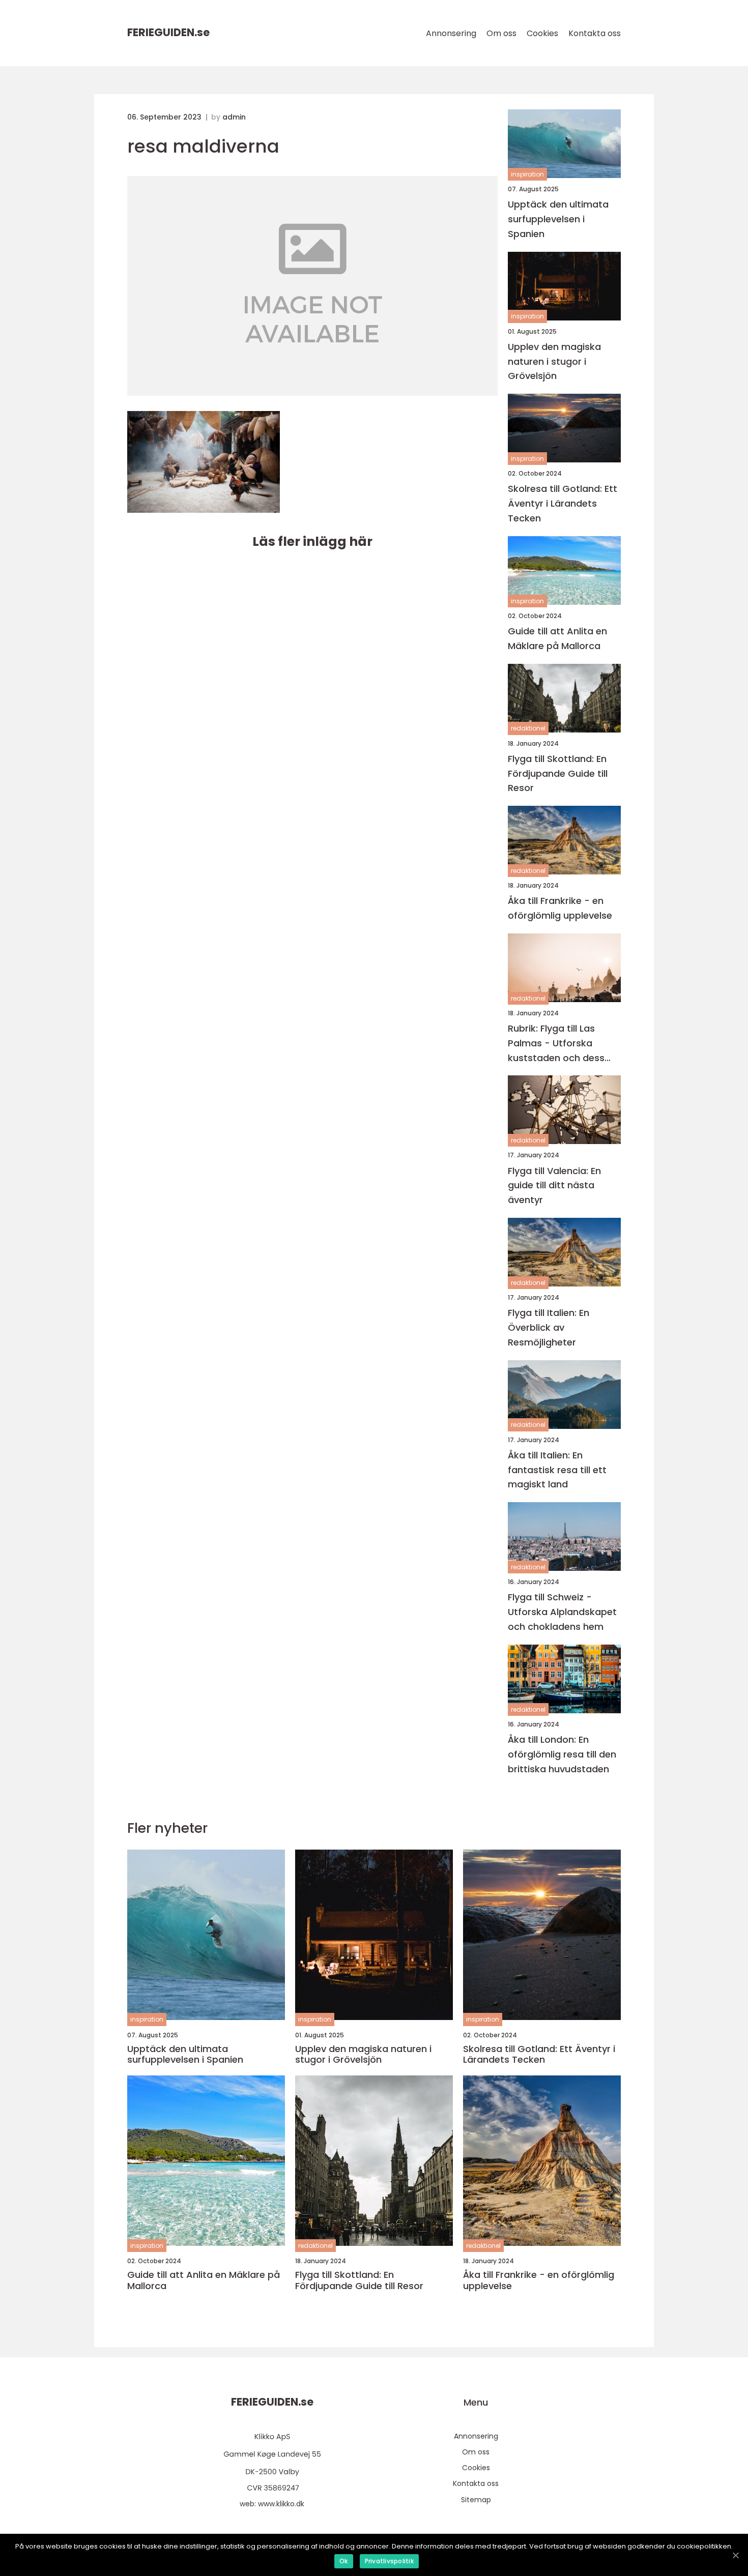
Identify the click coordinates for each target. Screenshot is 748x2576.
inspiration (527, 174)
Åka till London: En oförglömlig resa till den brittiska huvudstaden (562, 1754)
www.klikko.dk (281, 2504)
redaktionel (528, 728)
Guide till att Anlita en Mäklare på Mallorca (557, 638)
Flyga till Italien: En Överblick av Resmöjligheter (549, 1327)
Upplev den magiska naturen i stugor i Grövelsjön (554, 361)
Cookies (542, 33)
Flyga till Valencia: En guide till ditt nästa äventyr (554, 1185)
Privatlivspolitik (389, 2561)
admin (234, 117)
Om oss (501, 33)
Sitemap (476, 2500)
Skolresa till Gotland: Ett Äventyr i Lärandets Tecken (563, 503)
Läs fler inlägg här (312, 541)
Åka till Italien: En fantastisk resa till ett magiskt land (557, 1470)
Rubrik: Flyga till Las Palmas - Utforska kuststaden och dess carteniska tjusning (556, 1044)
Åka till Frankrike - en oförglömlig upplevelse (560, 908)
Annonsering (451, 33)
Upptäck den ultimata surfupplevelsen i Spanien (558, 219)
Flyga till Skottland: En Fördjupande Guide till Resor (558, 773)
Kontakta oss (595, 33)
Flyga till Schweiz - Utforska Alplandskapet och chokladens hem (562, 1612)
